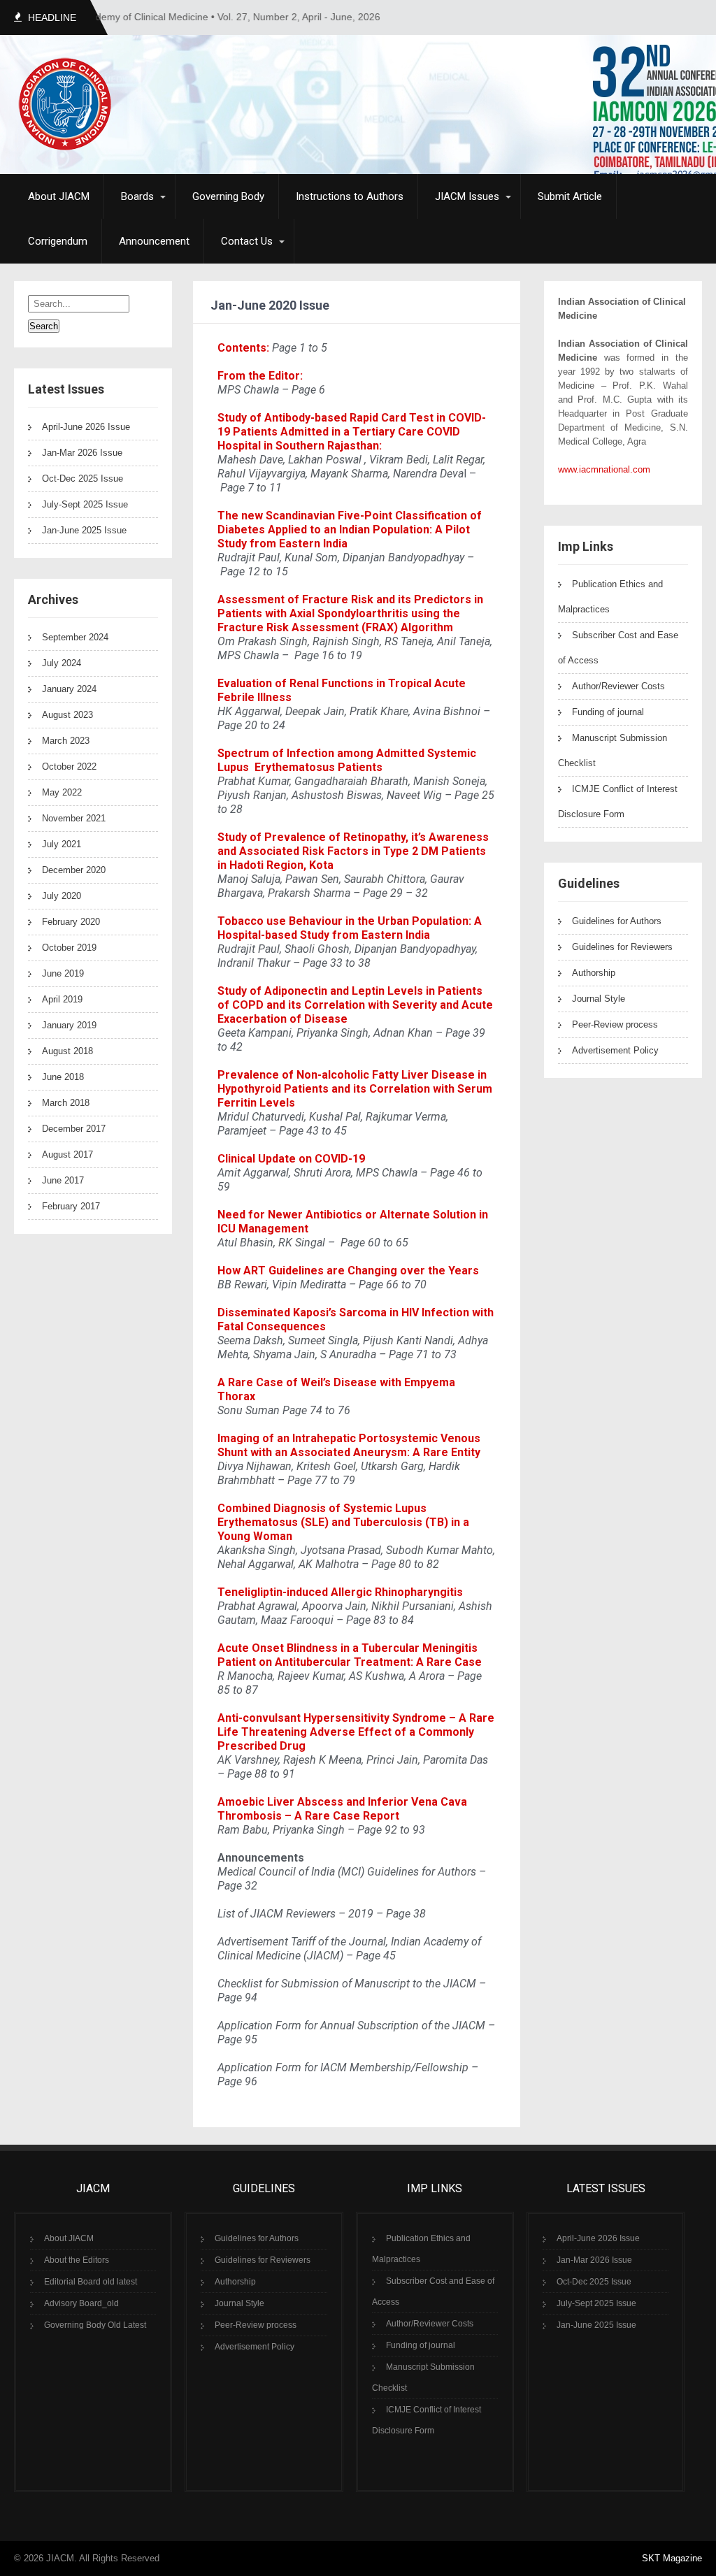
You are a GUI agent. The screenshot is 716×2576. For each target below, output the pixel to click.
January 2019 (69, 1025)
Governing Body (228, 196)
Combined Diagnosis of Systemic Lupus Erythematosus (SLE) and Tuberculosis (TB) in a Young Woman (343, 1522)
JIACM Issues (467, 196)
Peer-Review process (615, 1024)
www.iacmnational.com (604, 469)
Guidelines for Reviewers (622, 947)
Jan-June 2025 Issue (84, 530)
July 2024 (62, 663)
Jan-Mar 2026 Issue (82, 453)
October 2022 (69, 767)
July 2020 (62, 896)
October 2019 (69, 948)
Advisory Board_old (81, 2303)
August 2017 (67, 1154)
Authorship (594, 973)
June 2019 (63, 973)
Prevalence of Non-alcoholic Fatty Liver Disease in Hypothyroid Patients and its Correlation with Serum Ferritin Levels (355, 1089)
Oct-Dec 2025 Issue (83, 478)
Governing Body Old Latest (95, 2325)
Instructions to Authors (350, 196)
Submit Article (570, 196)
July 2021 (62, 844)
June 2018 (63, 1077)
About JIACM (59, 196)
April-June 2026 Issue (86, 427)
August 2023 (67, 715)
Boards (137, 196)
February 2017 (71, 1206)
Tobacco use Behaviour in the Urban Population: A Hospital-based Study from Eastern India (350, 928)
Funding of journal (608, 712)
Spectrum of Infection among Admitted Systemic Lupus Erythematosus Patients (347, 760)
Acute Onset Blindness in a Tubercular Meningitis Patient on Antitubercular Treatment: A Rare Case (350, 1655)
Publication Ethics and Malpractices (421, 2249)
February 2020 (71, 922)
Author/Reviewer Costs (618, 686)
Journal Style (599, 999)
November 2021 (74, 818)
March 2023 (66, 741)
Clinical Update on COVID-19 (291, 1159)
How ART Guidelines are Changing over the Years (348, 1271)
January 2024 (69, 689)
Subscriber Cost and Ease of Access (433, 2291)
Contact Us (247, 241)
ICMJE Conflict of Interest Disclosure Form (618, 801)
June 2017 (63, 1180)
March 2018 (66, 1103)
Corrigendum (58, 241)
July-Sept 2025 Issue (85, 504)
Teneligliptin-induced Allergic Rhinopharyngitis (340, 1592)
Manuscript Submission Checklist (423, 2377)
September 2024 (75, 637)
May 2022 (62, 792)
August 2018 (67, 1051)
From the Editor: (260, 376)
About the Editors (77, 2260)
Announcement (154, 241)
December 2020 (74, 870)
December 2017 (74, 1129)
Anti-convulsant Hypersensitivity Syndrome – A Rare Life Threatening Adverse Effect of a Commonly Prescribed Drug (356, 1732)
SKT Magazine (672, 2558)
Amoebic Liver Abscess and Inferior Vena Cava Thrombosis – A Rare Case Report (342, 1809)
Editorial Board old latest (91, 2282)
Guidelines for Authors (617, 921)
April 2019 (62, 999)
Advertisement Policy (615, 1050)
